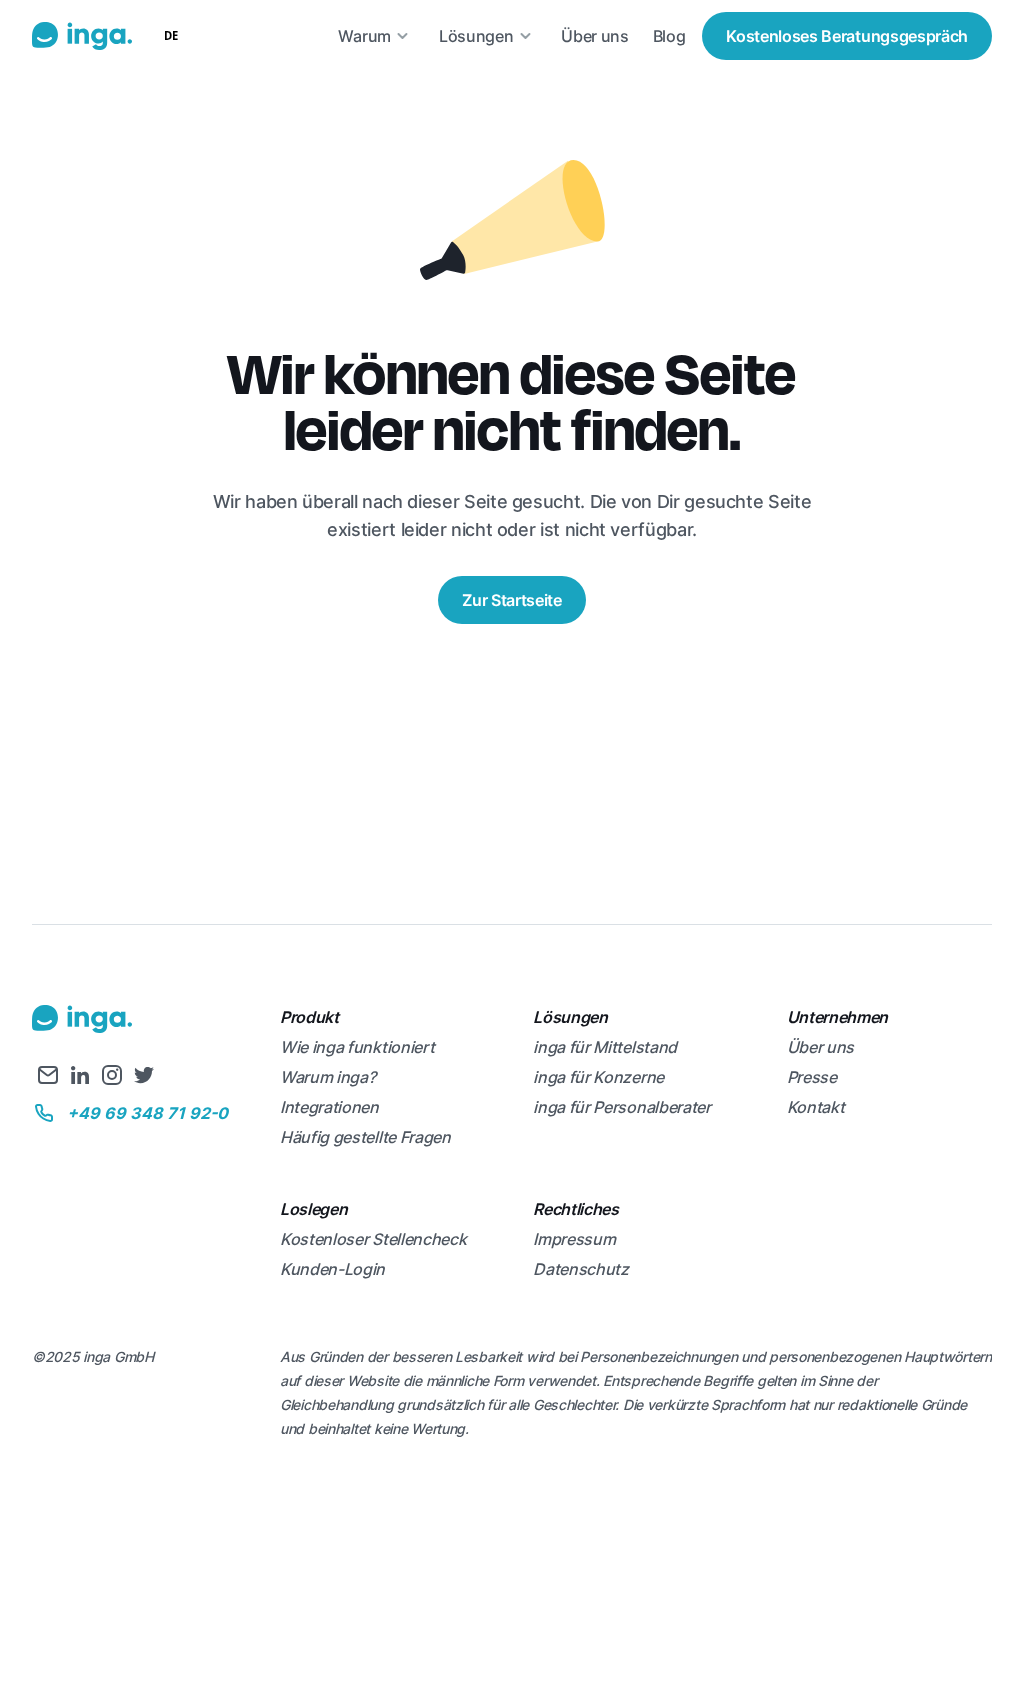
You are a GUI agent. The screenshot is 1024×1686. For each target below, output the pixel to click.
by (169, 75)
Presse (812, 1077)
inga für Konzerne (598, 1077)
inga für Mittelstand (605, 1047)
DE (171, 35)
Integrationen (329, 1107)
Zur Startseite (512, 600)
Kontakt (816, 1107)
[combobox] (171, 36)
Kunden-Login (332, 1269)
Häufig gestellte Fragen (365, 1137)
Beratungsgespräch (847, 36)
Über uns (820, 1047)
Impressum (574, 1239)
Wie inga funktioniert (357, 1047)
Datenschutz (580, 1269)
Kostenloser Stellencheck (373, 1239)
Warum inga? (327, 1077)
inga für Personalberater (621, 1107)
